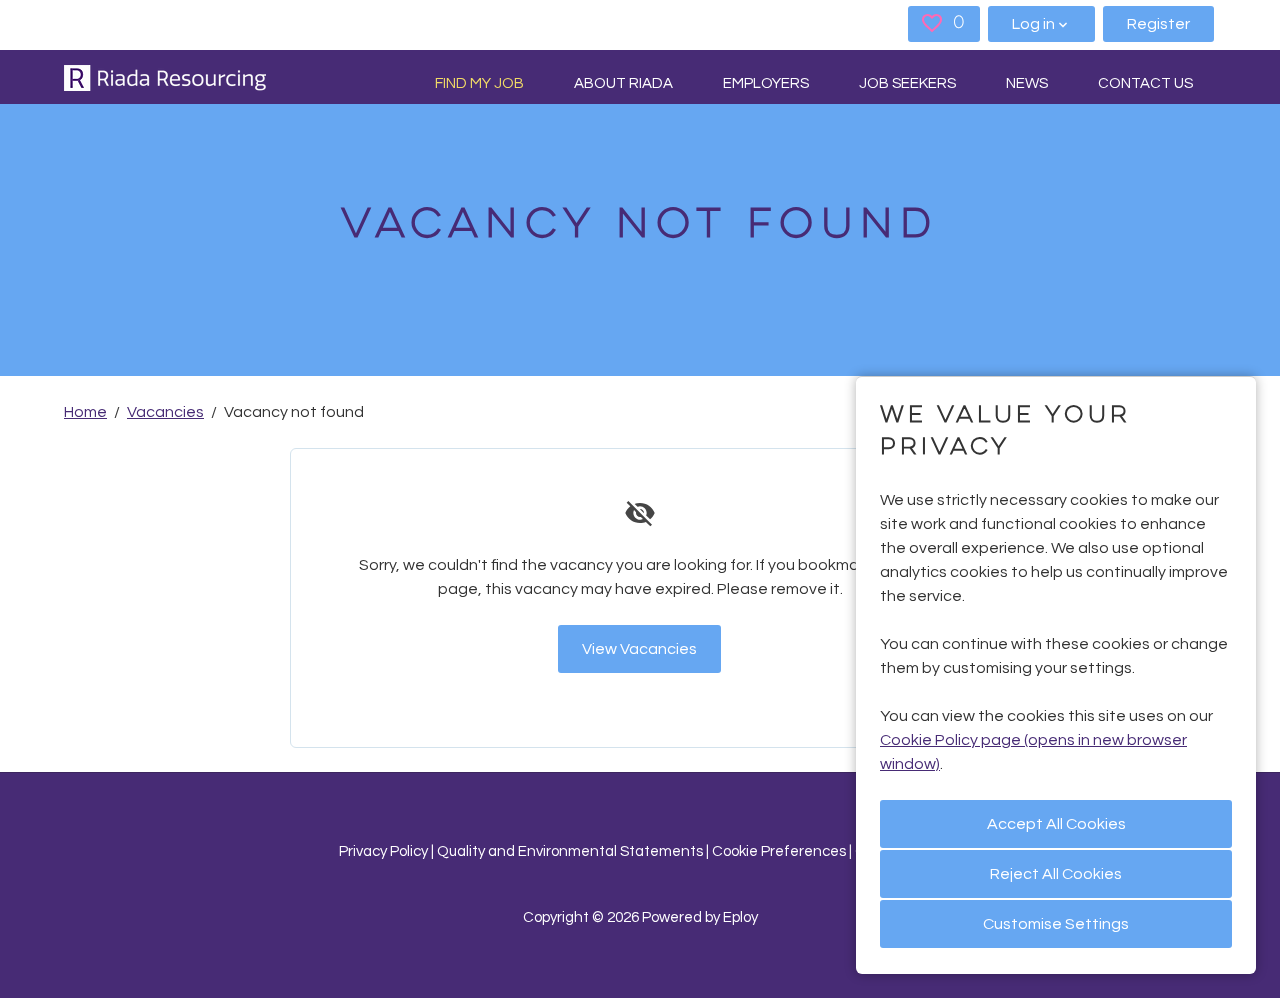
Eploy (740, 917)
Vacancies (165, 412)
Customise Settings (1056, 924)
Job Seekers (907, 83)
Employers (766, 83)
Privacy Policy (383, 851)
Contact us (1145, 83)
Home (85, 412)
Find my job (479, 83)
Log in (1033, 24)
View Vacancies (639, 649)
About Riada (623, 83)
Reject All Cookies (1056, 874)
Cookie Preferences (779, 851)
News (1027, 83)
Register (1158, 24)
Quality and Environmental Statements (570, 851)
